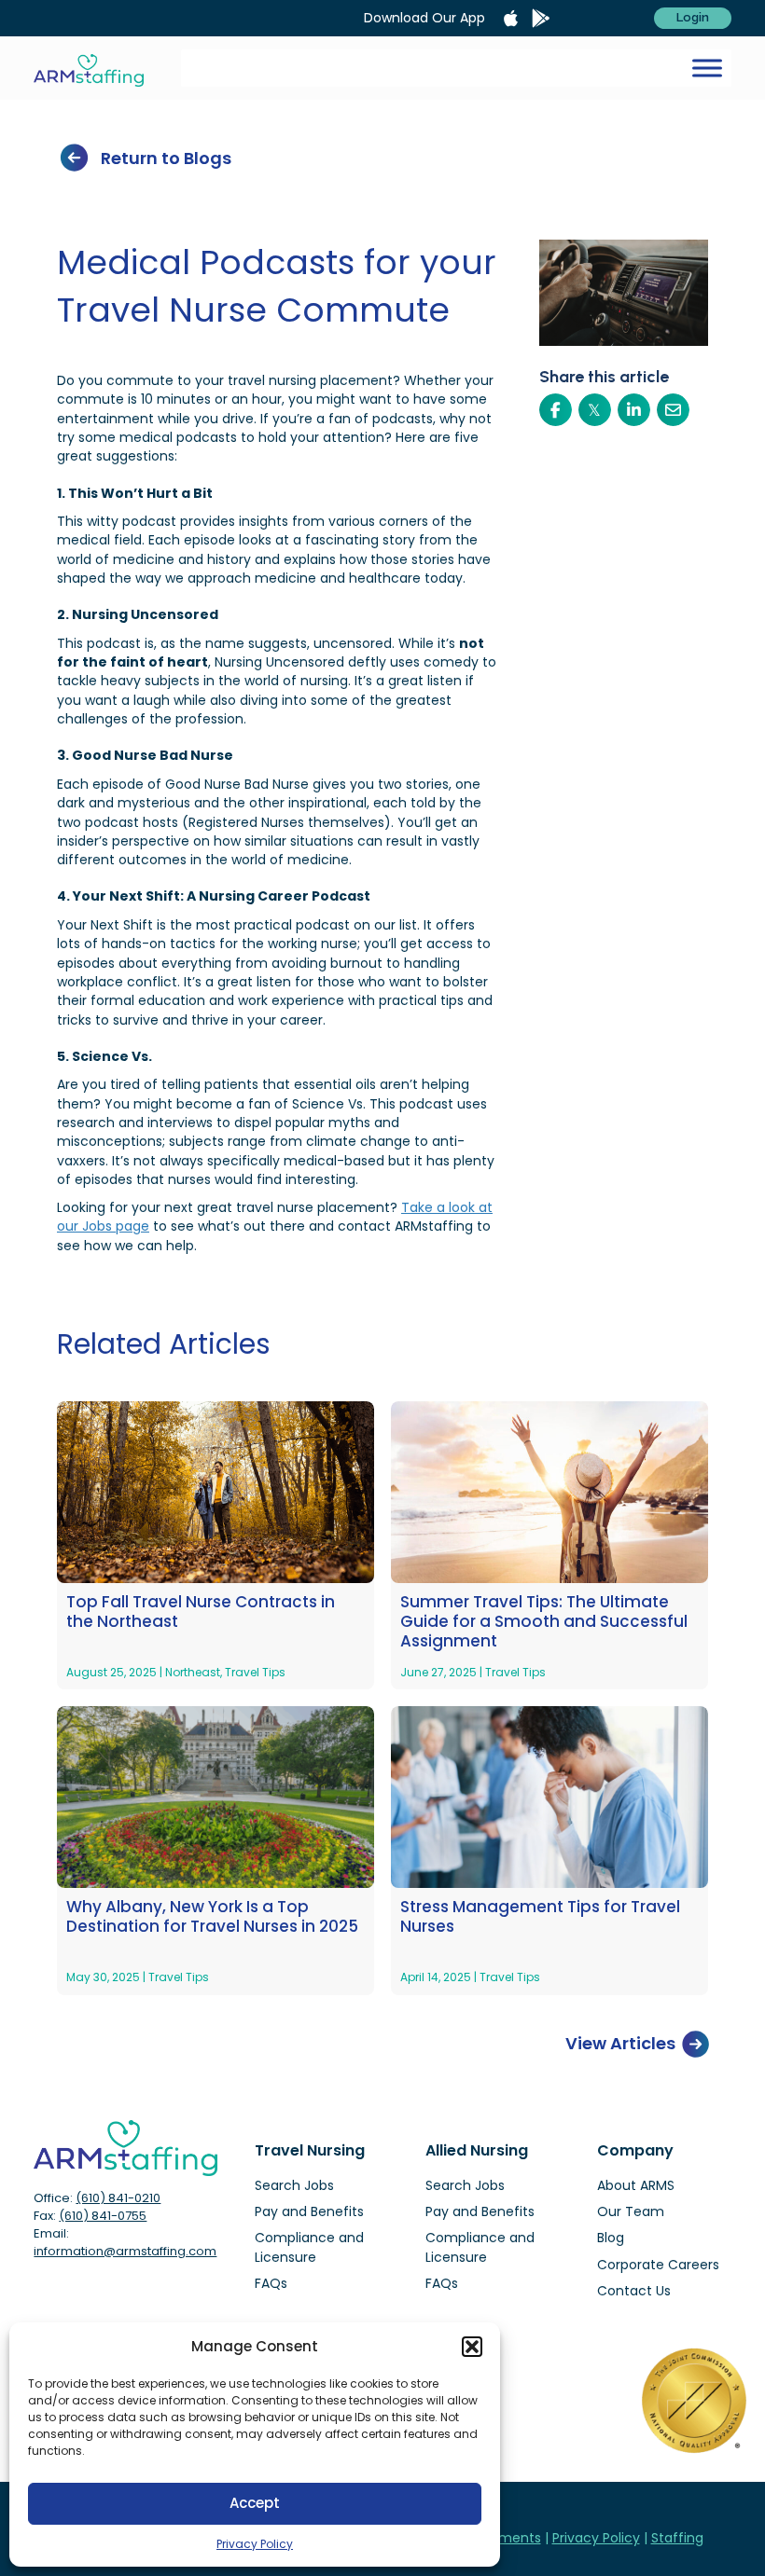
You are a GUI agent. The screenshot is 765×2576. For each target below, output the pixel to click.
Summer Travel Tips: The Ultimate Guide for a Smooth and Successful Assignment (544, 1622)
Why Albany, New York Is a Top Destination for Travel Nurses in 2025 (212, 1917)
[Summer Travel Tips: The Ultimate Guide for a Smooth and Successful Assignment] (549, 1491)
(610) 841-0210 (118, 2198)
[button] (472, 2347)
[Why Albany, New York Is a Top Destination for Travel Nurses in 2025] (216, 1797)
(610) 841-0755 (103, 2216)
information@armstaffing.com (125, 2251)
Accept (255, 2503)
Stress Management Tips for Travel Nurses (540, 1917)
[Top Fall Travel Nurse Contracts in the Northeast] (216, 1491)
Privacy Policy (255, 2544)
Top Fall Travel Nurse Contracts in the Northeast (201, 1612)
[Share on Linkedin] (634, 410)
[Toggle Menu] (707, 68)
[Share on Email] (673, 410)
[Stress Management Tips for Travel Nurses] (549, 1797)
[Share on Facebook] (556, 410)
